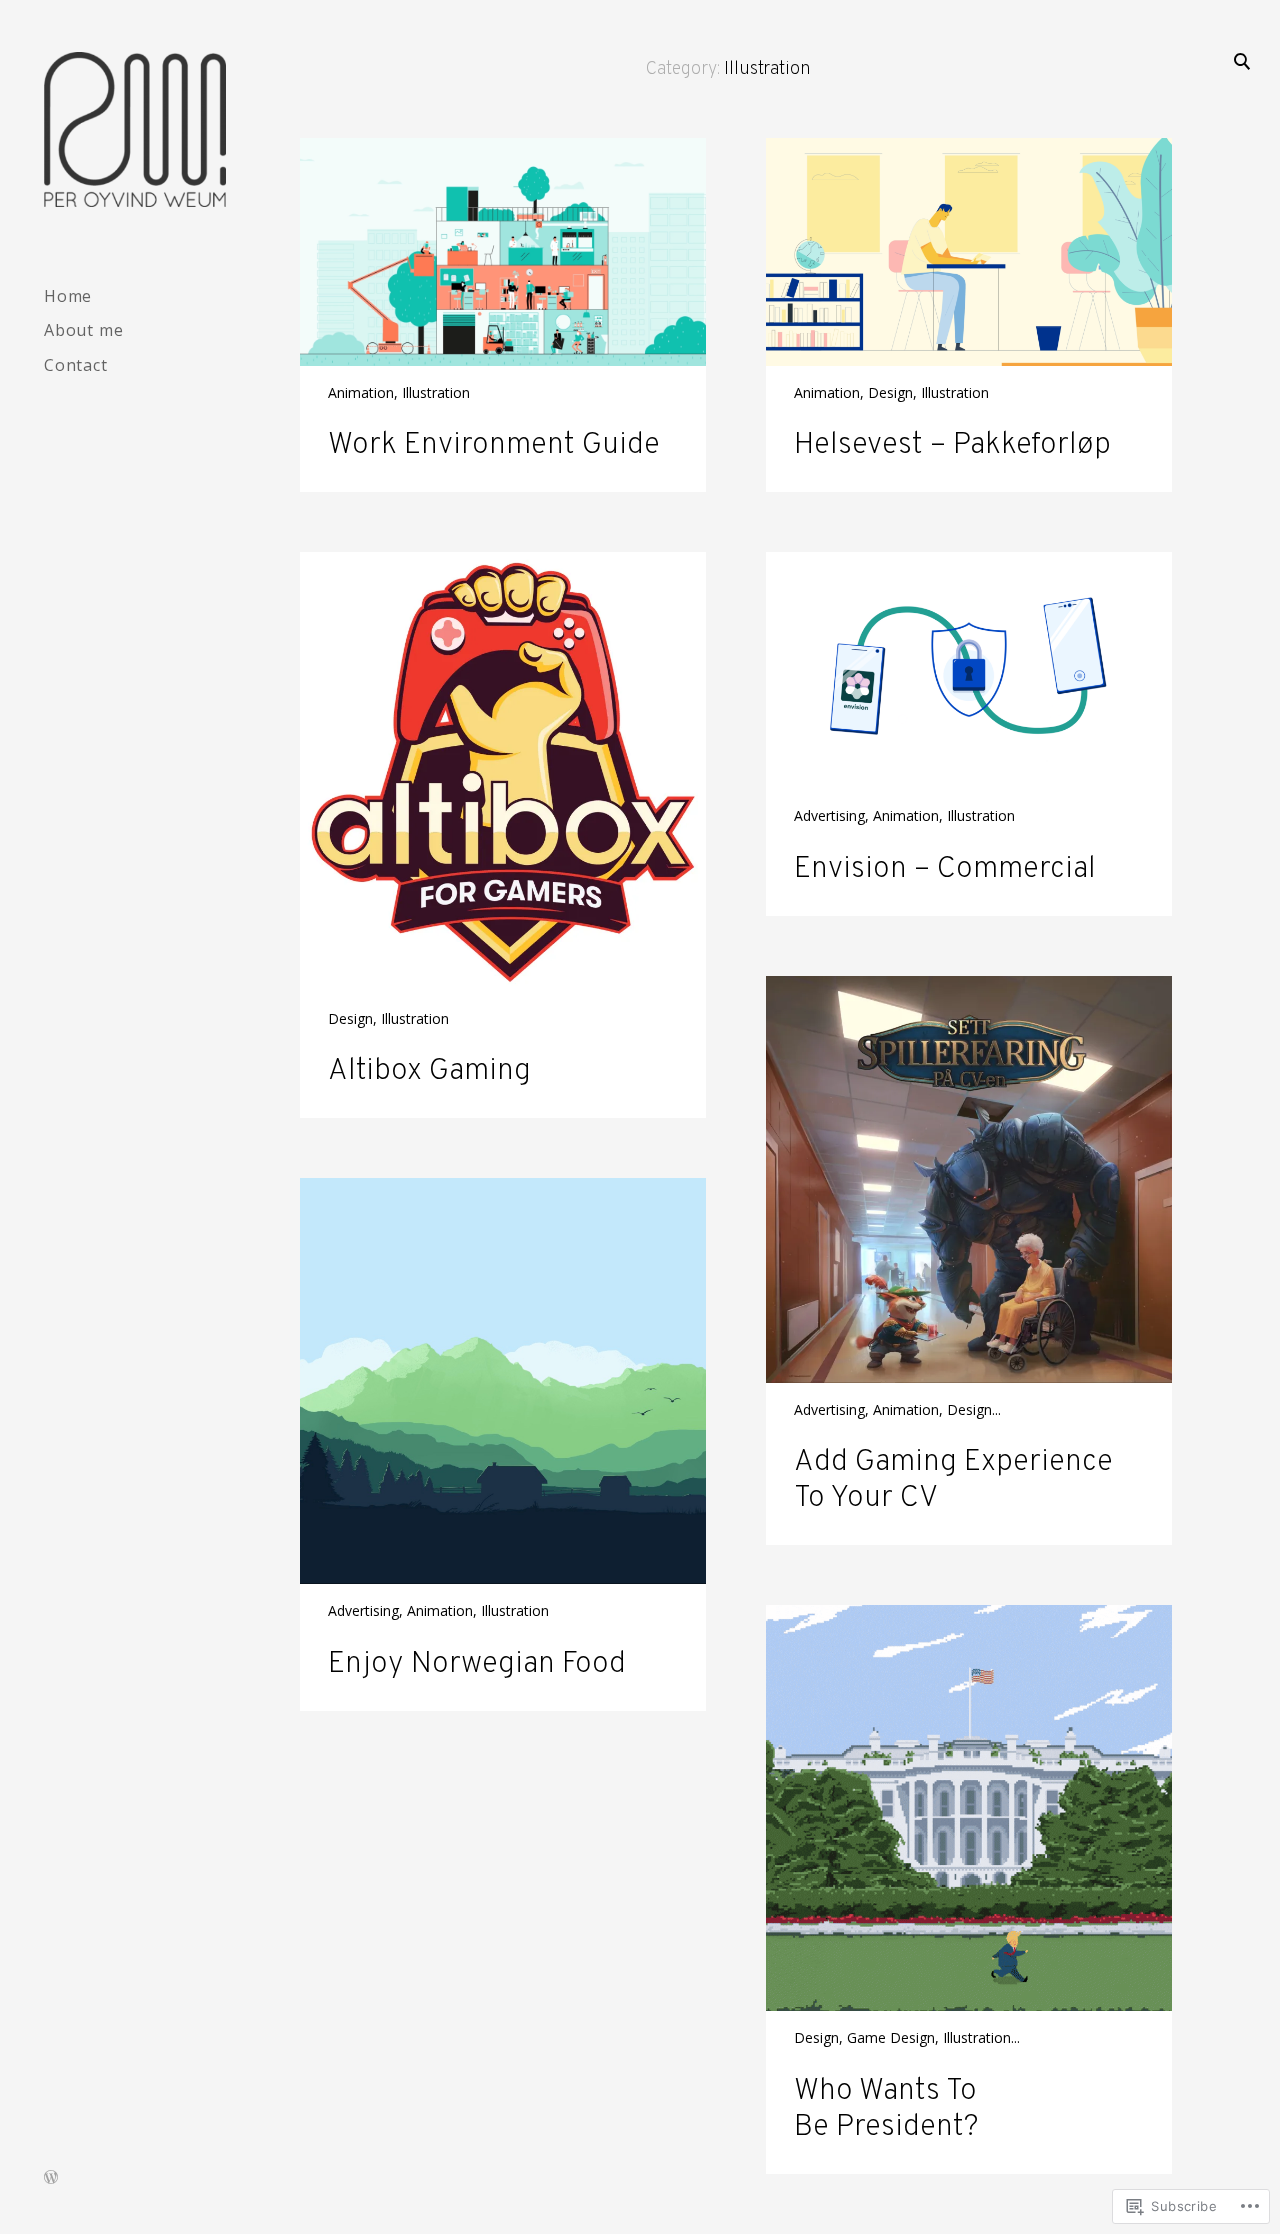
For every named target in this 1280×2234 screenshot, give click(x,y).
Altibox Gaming (429, 1071)
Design (890, 392)
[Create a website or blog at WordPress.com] (51, 2178)
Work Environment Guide (494, 445)
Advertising (829, 815)
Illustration (436, 392)
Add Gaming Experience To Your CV (953, 1480)
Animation (361, 392)
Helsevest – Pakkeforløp (952, 445)
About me (83, 330)
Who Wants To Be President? (886, 2109)
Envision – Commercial (945, 869)
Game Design (891, 2037)
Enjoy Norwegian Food (477, 1664)
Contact (76, 365)
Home (68, 296)
